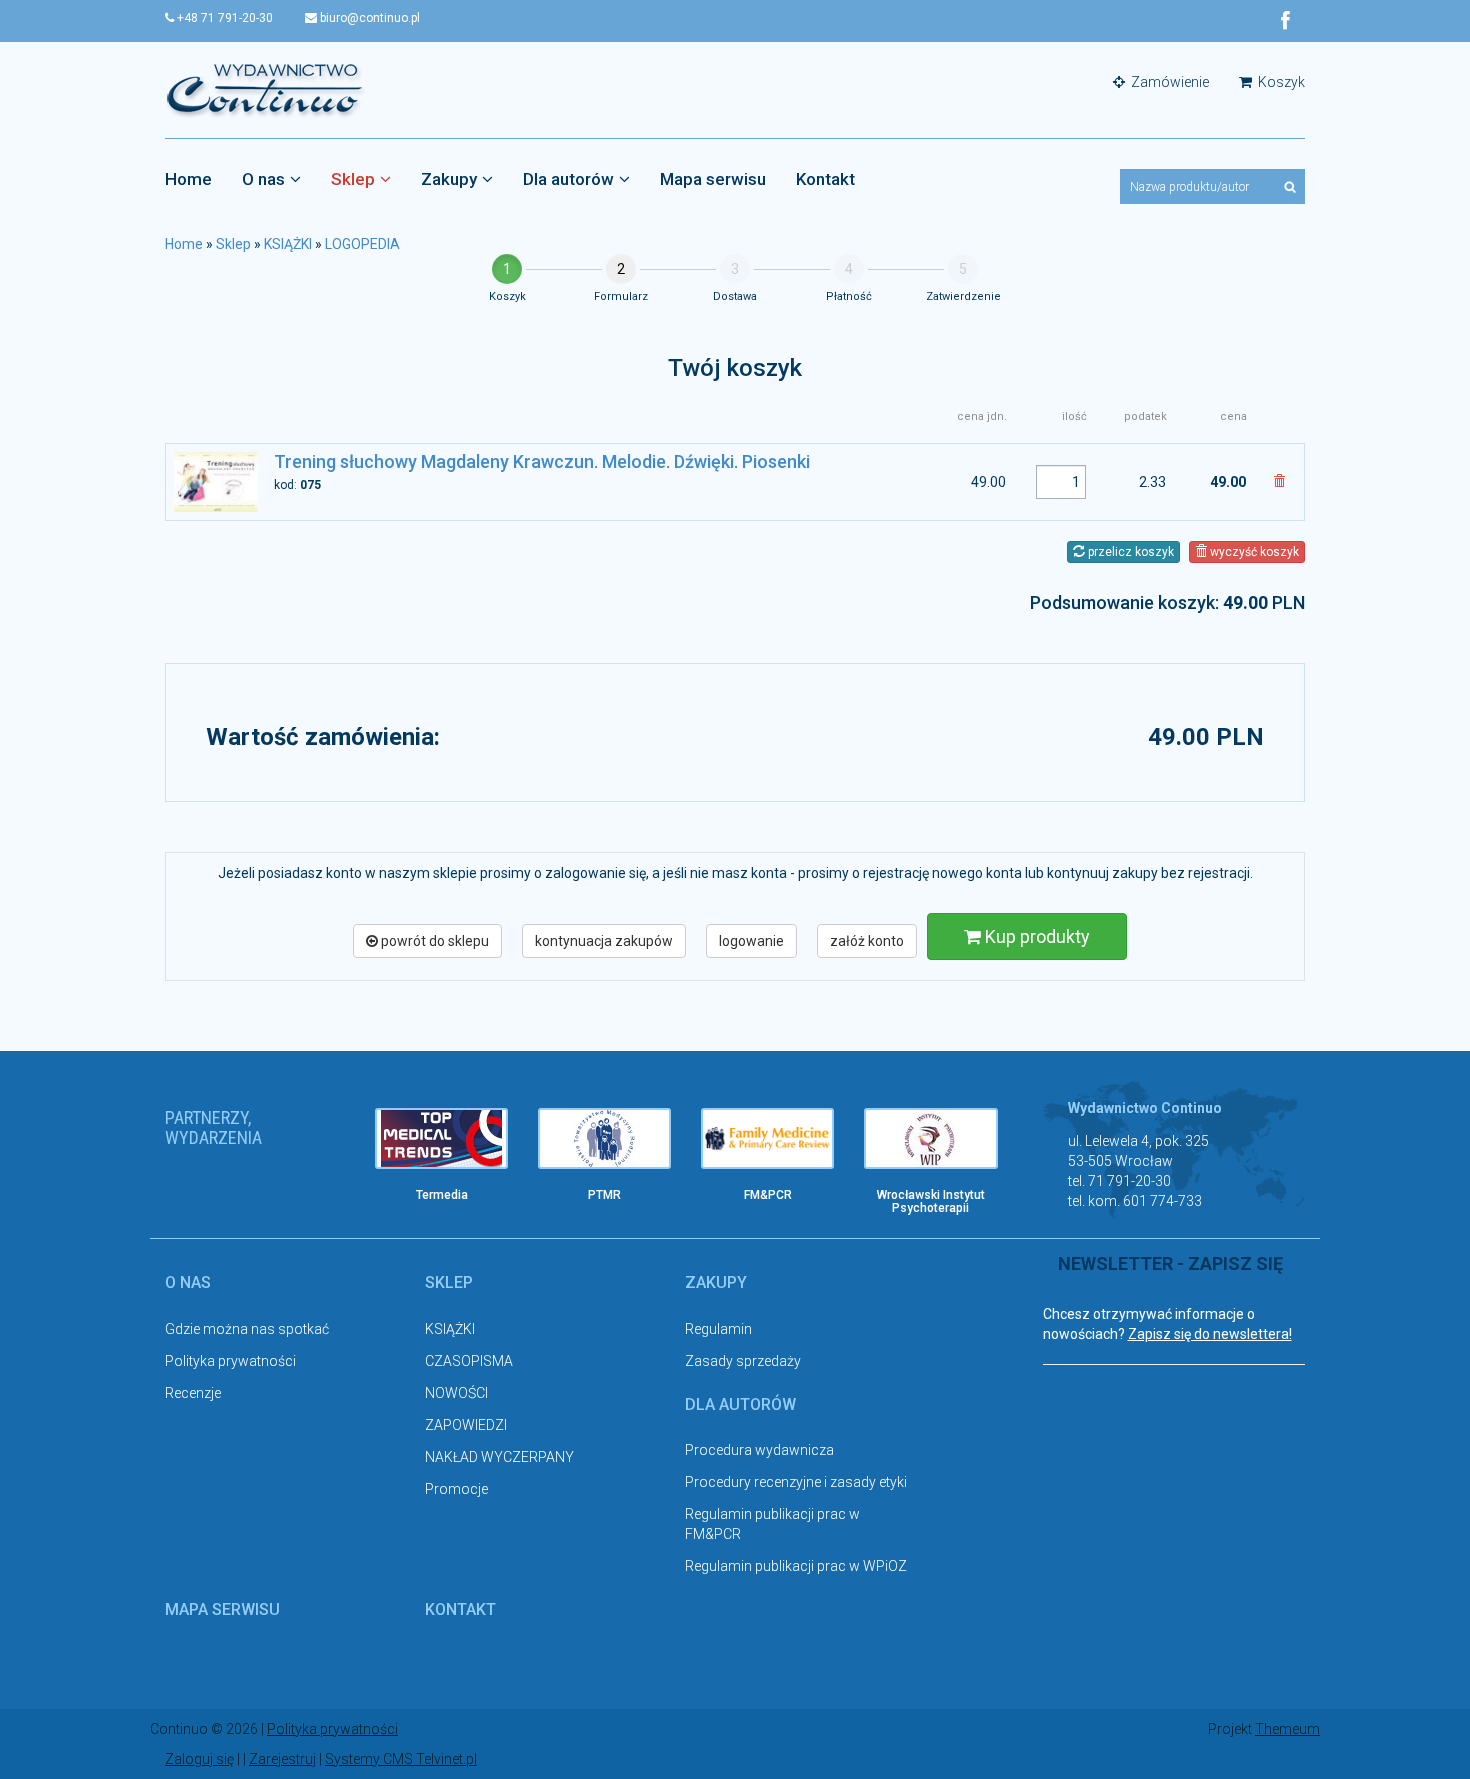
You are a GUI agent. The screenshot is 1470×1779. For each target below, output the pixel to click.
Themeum (1287, 1729)
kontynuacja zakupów (604, 941)
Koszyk (1280, 82)
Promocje (456, 1489)
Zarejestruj (282, 1759)
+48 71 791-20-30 (223, 18)
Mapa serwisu (713, 179)
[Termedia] (441, 1138)
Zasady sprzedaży (743, 1361)
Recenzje (193, 1393)
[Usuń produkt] (1279, 482)
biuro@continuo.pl (368, 18)
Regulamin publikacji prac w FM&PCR (772, 1524)
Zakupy (449, 179)
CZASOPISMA (469, 1361)
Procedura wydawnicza (759, 1450)
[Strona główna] (265, 89)
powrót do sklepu (433, 941)
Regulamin (718, 1329)
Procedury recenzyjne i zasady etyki (796, 1482)
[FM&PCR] (767, 1138)
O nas (263, 179)
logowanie (751, 941)
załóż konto (867, 941)
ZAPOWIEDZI (466, 1425)
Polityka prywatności (230, 1361)
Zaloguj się (199, 1759)
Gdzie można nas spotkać (247, 1329)
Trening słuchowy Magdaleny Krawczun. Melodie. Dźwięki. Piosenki (542, 461)
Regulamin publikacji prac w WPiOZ (796, 1566)
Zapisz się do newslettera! (1210, 1334)
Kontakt (825, 179)
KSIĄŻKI (288, 244)
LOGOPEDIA (362, 244)
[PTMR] (604, 1138)
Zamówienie (1168, 82)
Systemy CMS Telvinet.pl (401, 1759)
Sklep (353, 179)
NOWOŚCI (456, 1393)
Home (188, 179)
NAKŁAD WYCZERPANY (499, 1457)
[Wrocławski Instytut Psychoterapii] (930, 1138)
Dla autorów (568, 179)
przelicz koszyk (1129, 552)
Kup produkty (1035, 936)
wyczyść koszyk (1253, 552)
